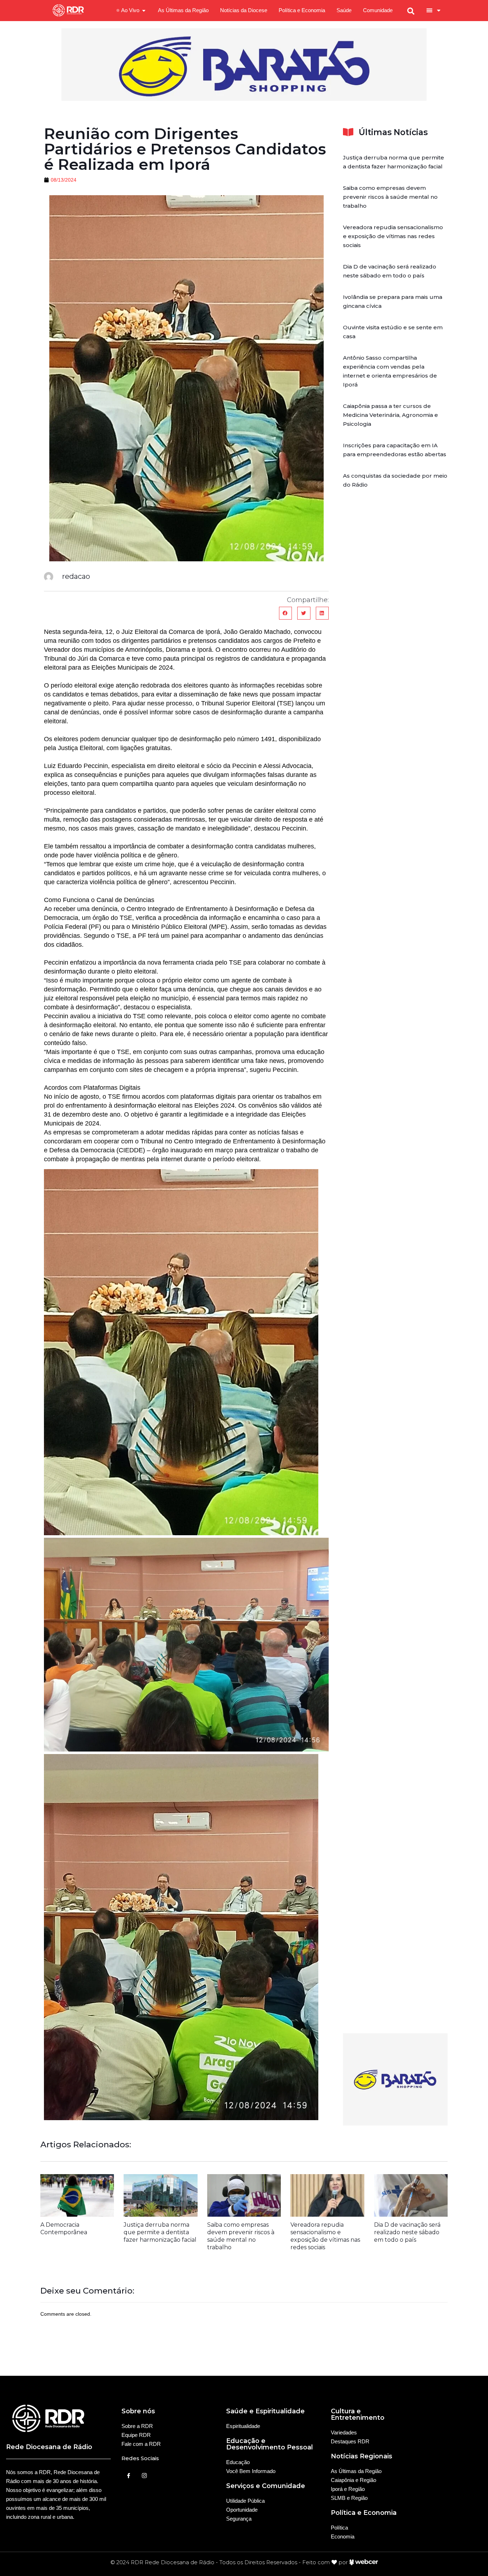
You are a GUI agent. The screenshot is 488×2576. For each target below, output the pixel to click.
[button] (285, 613)
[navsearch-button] (411, 10)
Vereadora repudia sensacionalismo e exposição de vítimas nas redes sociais (393, 236)
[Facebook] (129, 2475)
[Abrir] (439, 10)
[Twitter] (144, 2475)
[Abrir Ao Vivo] (144, 11)
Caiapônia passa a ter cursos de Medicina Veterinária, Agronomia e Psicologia (390, 415)
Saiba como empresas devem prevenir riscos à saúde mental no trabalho (390, 197)
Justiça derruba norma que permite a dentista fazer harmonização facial (160, 2232)
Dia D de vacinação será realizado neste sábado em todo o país (407, 2232)
